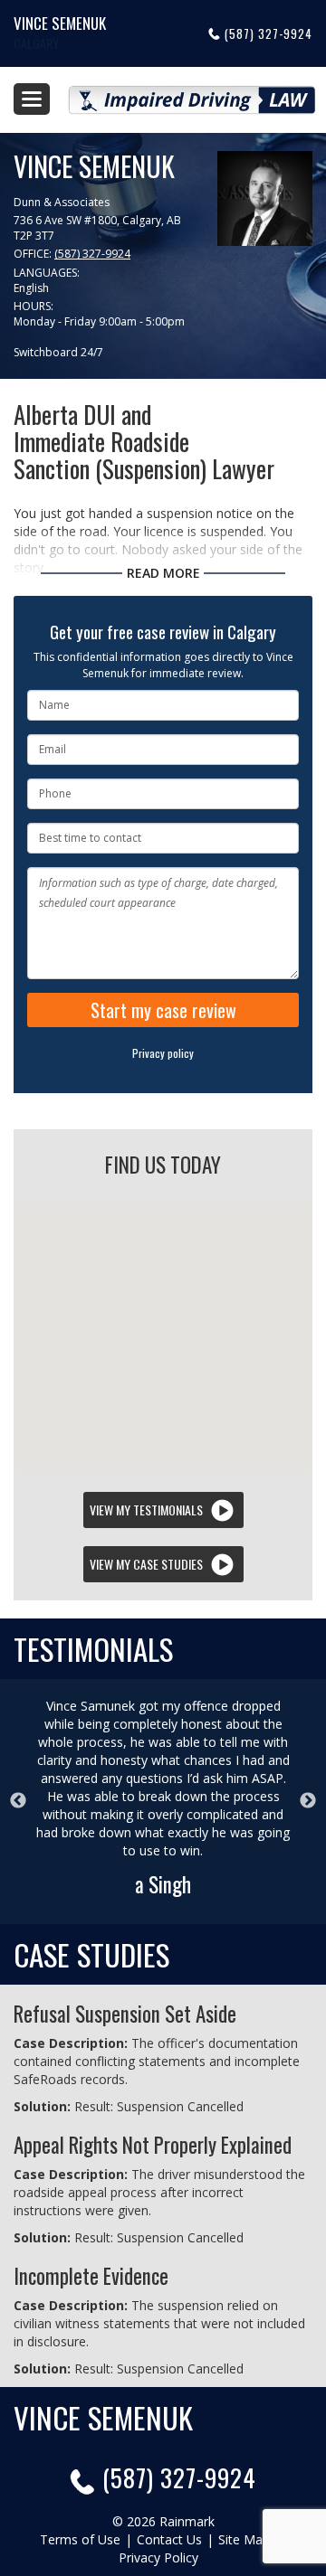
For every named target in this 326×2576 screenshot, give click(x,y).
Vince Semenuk (60, 23)
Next (308, 1801)
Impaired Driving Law (192, 93)
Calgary (36, 43)
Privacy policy (163, 1053)
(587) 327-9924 (268, 33)
